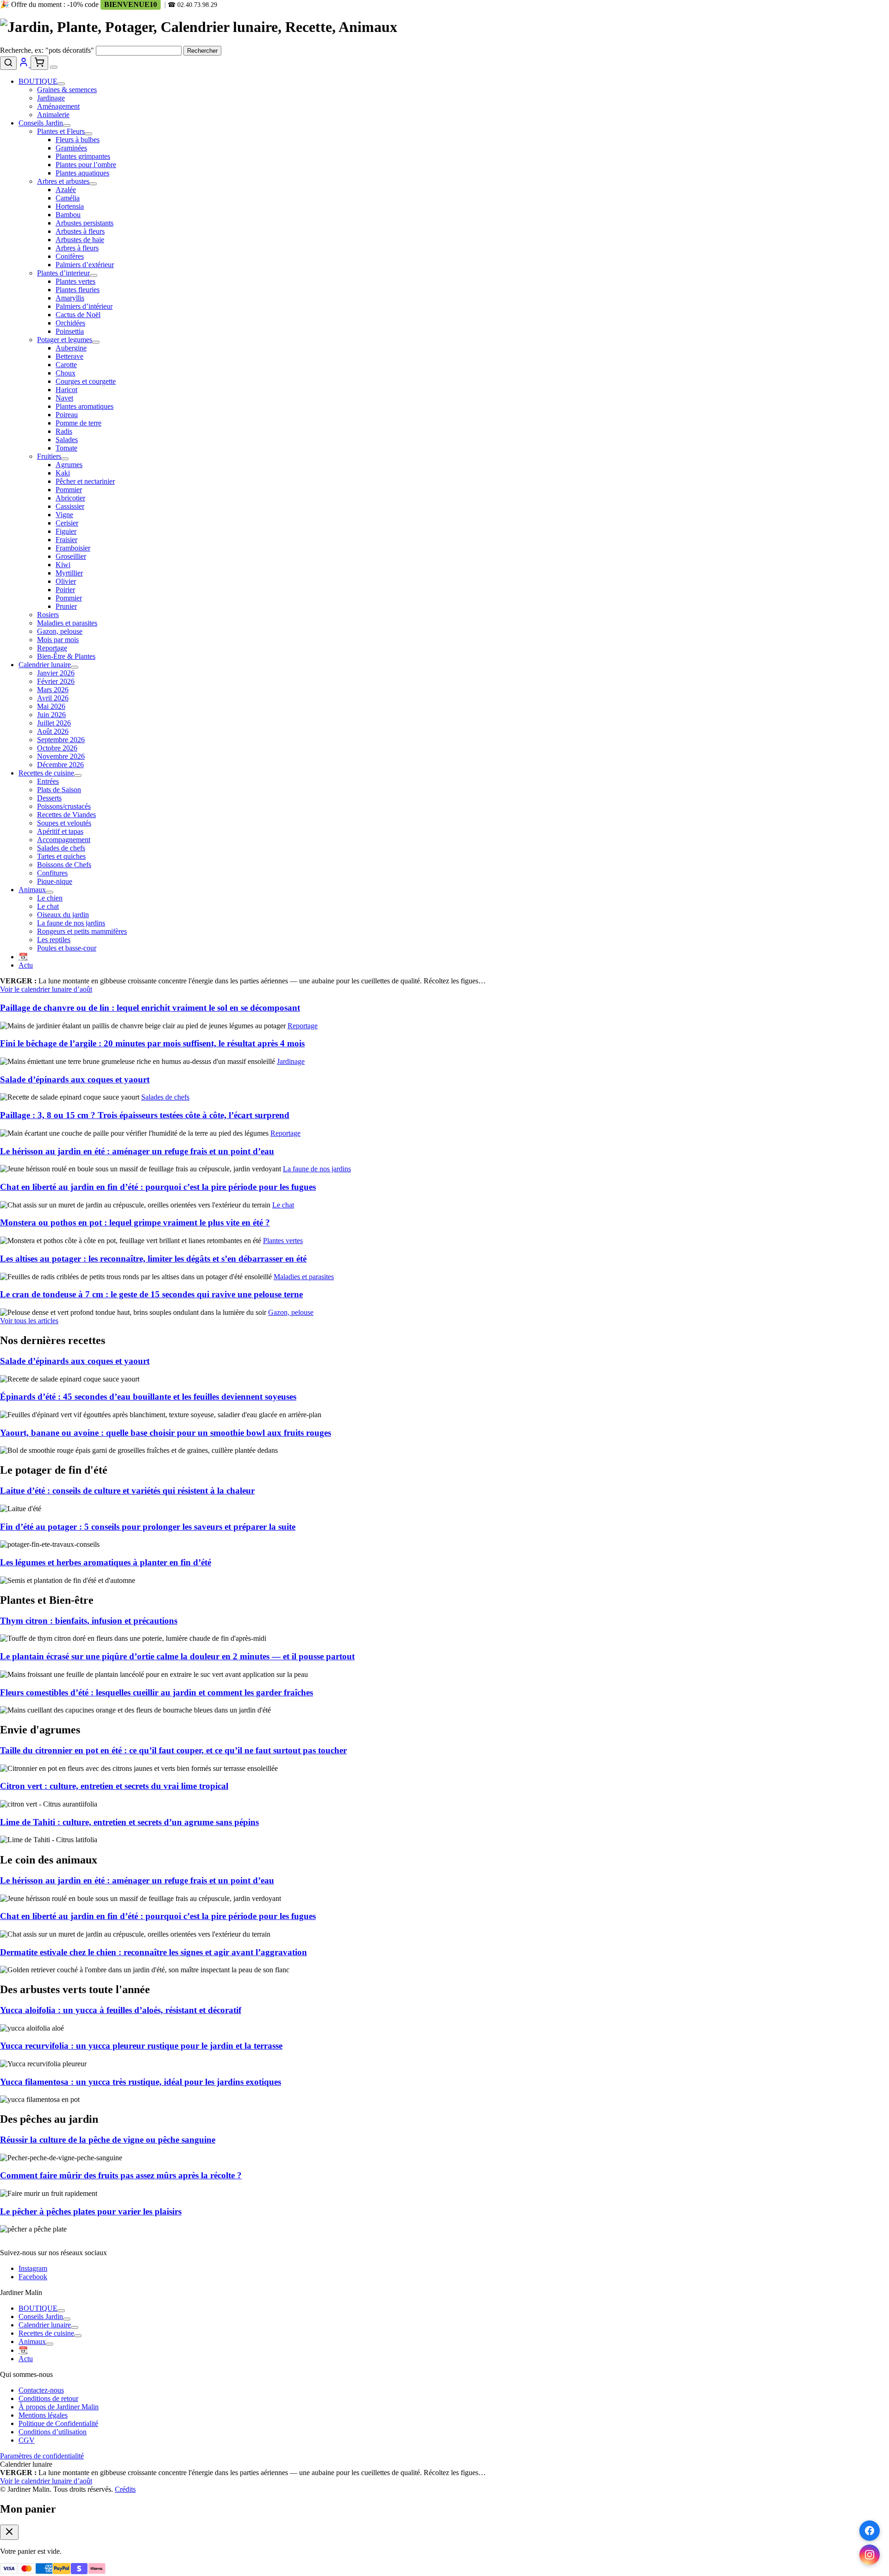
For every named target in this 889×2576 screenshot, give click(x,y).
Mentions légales (43, 2415)
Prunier (66, 606)
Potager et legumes (65, 340)
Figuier (66, 531)
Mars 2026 (53, 690)
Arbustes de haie (80, 240)
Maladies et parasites (67, 623)
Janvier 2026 (56, 673)
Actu (26, 965)
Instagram (33, 2268)
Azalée (66, 190)
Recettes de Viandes (66, 815)
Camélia (68, 198)
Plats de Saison (59, 790)
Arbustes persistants (85, 223)
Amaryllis (70, 298)
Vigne (64, 515)
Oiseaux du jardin (63, 915)
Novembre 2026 (61, 756)
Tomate (66, 448)
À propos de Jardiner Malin (59, 2407)
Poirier (65, 590)
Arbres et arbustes (63, 181)
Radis (64, 431)
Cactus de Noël (78, 315)
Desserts (49, 798)
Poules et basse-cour (67, 948)
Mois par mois (58, 640)
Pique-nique (55, 881)
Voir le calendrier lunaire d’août (46, 989)
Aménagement (58, 106)
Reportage (52, 648)
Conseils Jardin (41, 123)
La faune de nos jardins (71, 923)
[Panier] (39, 63)
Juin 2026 (51, 715)
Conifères (70, 256)
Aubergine (71, 348)
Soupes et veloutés (64, 823)
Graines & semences (67, 90)
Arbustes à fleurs (80, 231)
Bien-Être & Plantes (66, 656)
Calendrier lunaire (45, 665)
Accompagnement (64, 840)
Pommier (69, 490)
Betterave (69, 356)
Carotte (66, 365)
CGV (27, 2440)
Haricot (66, 390)
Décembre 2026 (60, 765)
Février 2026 (56, 681)
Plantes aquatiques (82, 173)
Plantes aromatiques (85, 406)
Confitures (52, 873)
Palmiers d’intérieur (84, 306)
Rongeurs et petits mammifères (82, 931)
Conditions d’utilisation (53, 2432)
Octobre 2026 (57, 748)
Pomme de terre (78, 423)
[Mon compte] (25, 65)
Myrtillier (69, 573)
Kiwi (63, 565)
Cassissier (70, 506)
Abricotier (70, 498)
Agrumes (69, 465)
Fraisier (66, 540)
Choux (66, 373)
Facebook (33, 2277)
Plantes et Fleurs (61, 131)
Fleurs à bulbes (78, 140)
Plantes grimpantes (83, 156)
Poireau (67, 415)
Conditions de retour (48, 2398)
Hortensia (70, 206)
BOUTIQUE (38, 81)
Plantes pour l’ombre (86, 165)
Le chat (48, 906)
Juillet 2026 (54, 723)
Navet (64, 398)
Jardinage (51, 98)
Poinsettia (70, 331)
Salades (67, 440)
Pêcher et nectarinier (85, 481)
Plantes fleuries (78, 290)
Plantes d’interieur (63, 273)
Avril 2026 (53, 698)
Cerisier (67, 523)
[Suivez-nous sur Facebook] (870, 2531)
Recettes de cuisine (46, 773)
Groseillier (71, 556)
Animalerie (53, 115)
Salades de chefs (61, 848)
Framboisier (73, 548)
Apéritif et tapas (60, 831)
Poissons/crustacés (64, 806)
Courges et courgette (86, 381)
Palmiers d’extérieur (85, 265)
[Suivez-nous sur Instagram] (870, 2555)
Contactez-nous (41, 2390)
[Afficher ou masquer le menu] (54, 67)
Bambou (68, 215)
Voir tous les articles (29, 1321)
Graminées (71, 148)
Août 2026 (53, 731)
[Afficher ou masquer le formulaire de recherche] (8, 63)
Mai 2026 (51, 706)
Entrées (48, 781)
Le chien (50, 898)
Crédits (125, 2489)
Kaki (63, 473)
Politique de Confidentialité (58, 2423)
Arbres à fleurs (77, 248)
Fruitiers (49, 456)
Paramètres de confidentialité (42, 2456)
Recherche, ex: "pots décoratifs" (47, 50)
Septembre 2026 (61, 740)
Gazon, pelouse (60, 631)
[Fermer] (9, 2532)
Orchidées (70, 323)
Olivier (66, 581)
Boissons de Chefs (64, 865)
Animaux (32, 890)
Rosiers (48, 615)
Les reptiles (54, 940)
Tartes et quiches (61, 856)
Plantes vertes (75, 281)
